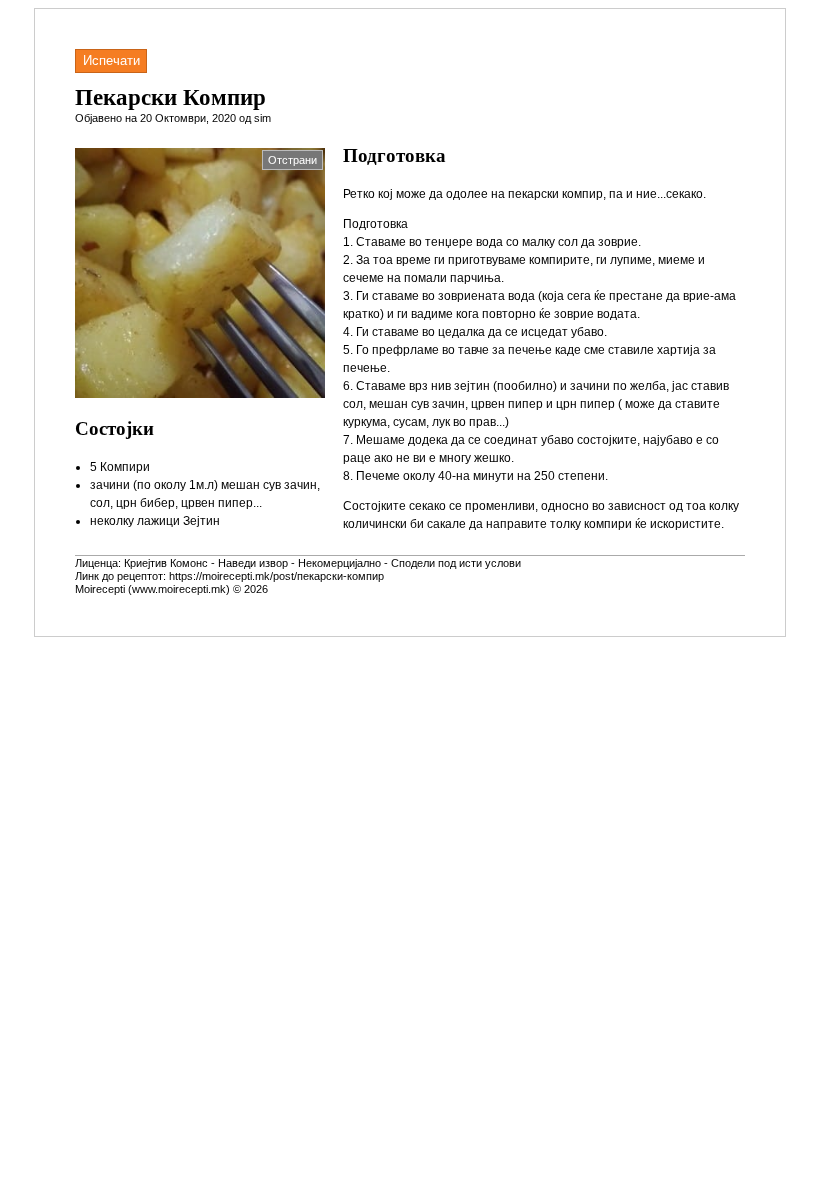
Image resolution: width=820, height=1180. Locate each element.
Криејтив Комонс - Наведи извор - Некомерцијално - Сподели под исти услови (322, 563)
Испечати (111, 60)
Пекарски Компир (170, 96)
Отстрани (292, 160)
